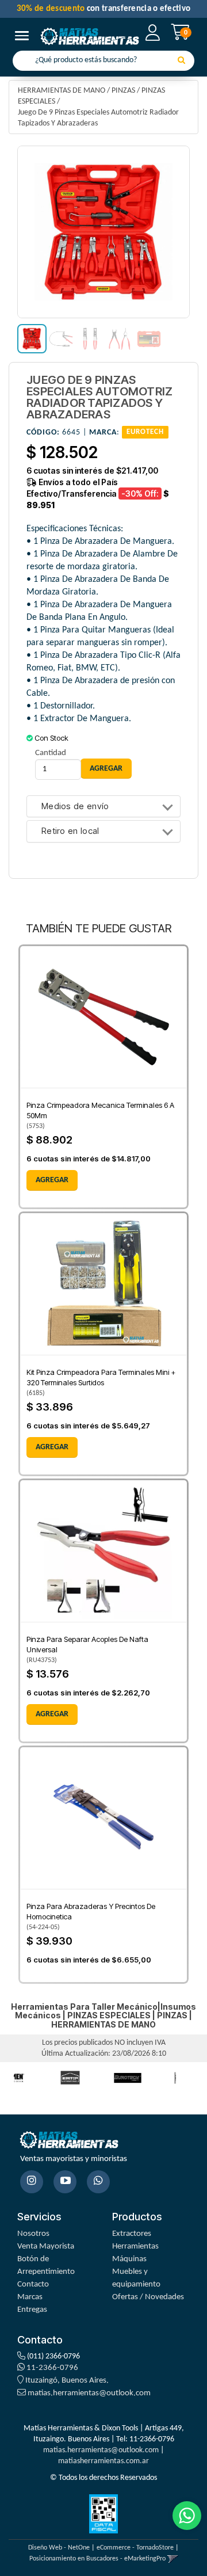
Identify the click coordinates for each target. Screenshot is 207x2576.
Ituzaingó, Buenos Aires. (66, 2381)
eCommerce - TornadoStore (135, 2548)
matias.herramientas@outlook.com (89, 2393)
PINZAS (123, 91)
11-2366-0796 (51, 2368)
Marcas (30, 2297)
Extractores (132, 2234)
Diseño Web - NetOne (59, 2548)
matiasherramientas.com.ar (103, 2461)
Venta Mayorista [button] (46, 2247)
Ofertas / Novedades (148, 2297)
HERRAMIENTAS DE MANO (62, 91)
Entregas (32, 2310)
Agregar (52, 1180)
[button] (173, 2559)
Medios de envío (75, 807)
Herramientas (135, 2247)
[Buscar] (181, 61)
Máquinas (129, 2259)
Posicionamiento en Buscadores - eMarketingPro (97, 2559)
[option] (70, 2078)
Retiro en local (70, 831)
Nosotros (33, 2234)
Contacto (33, 2285)
